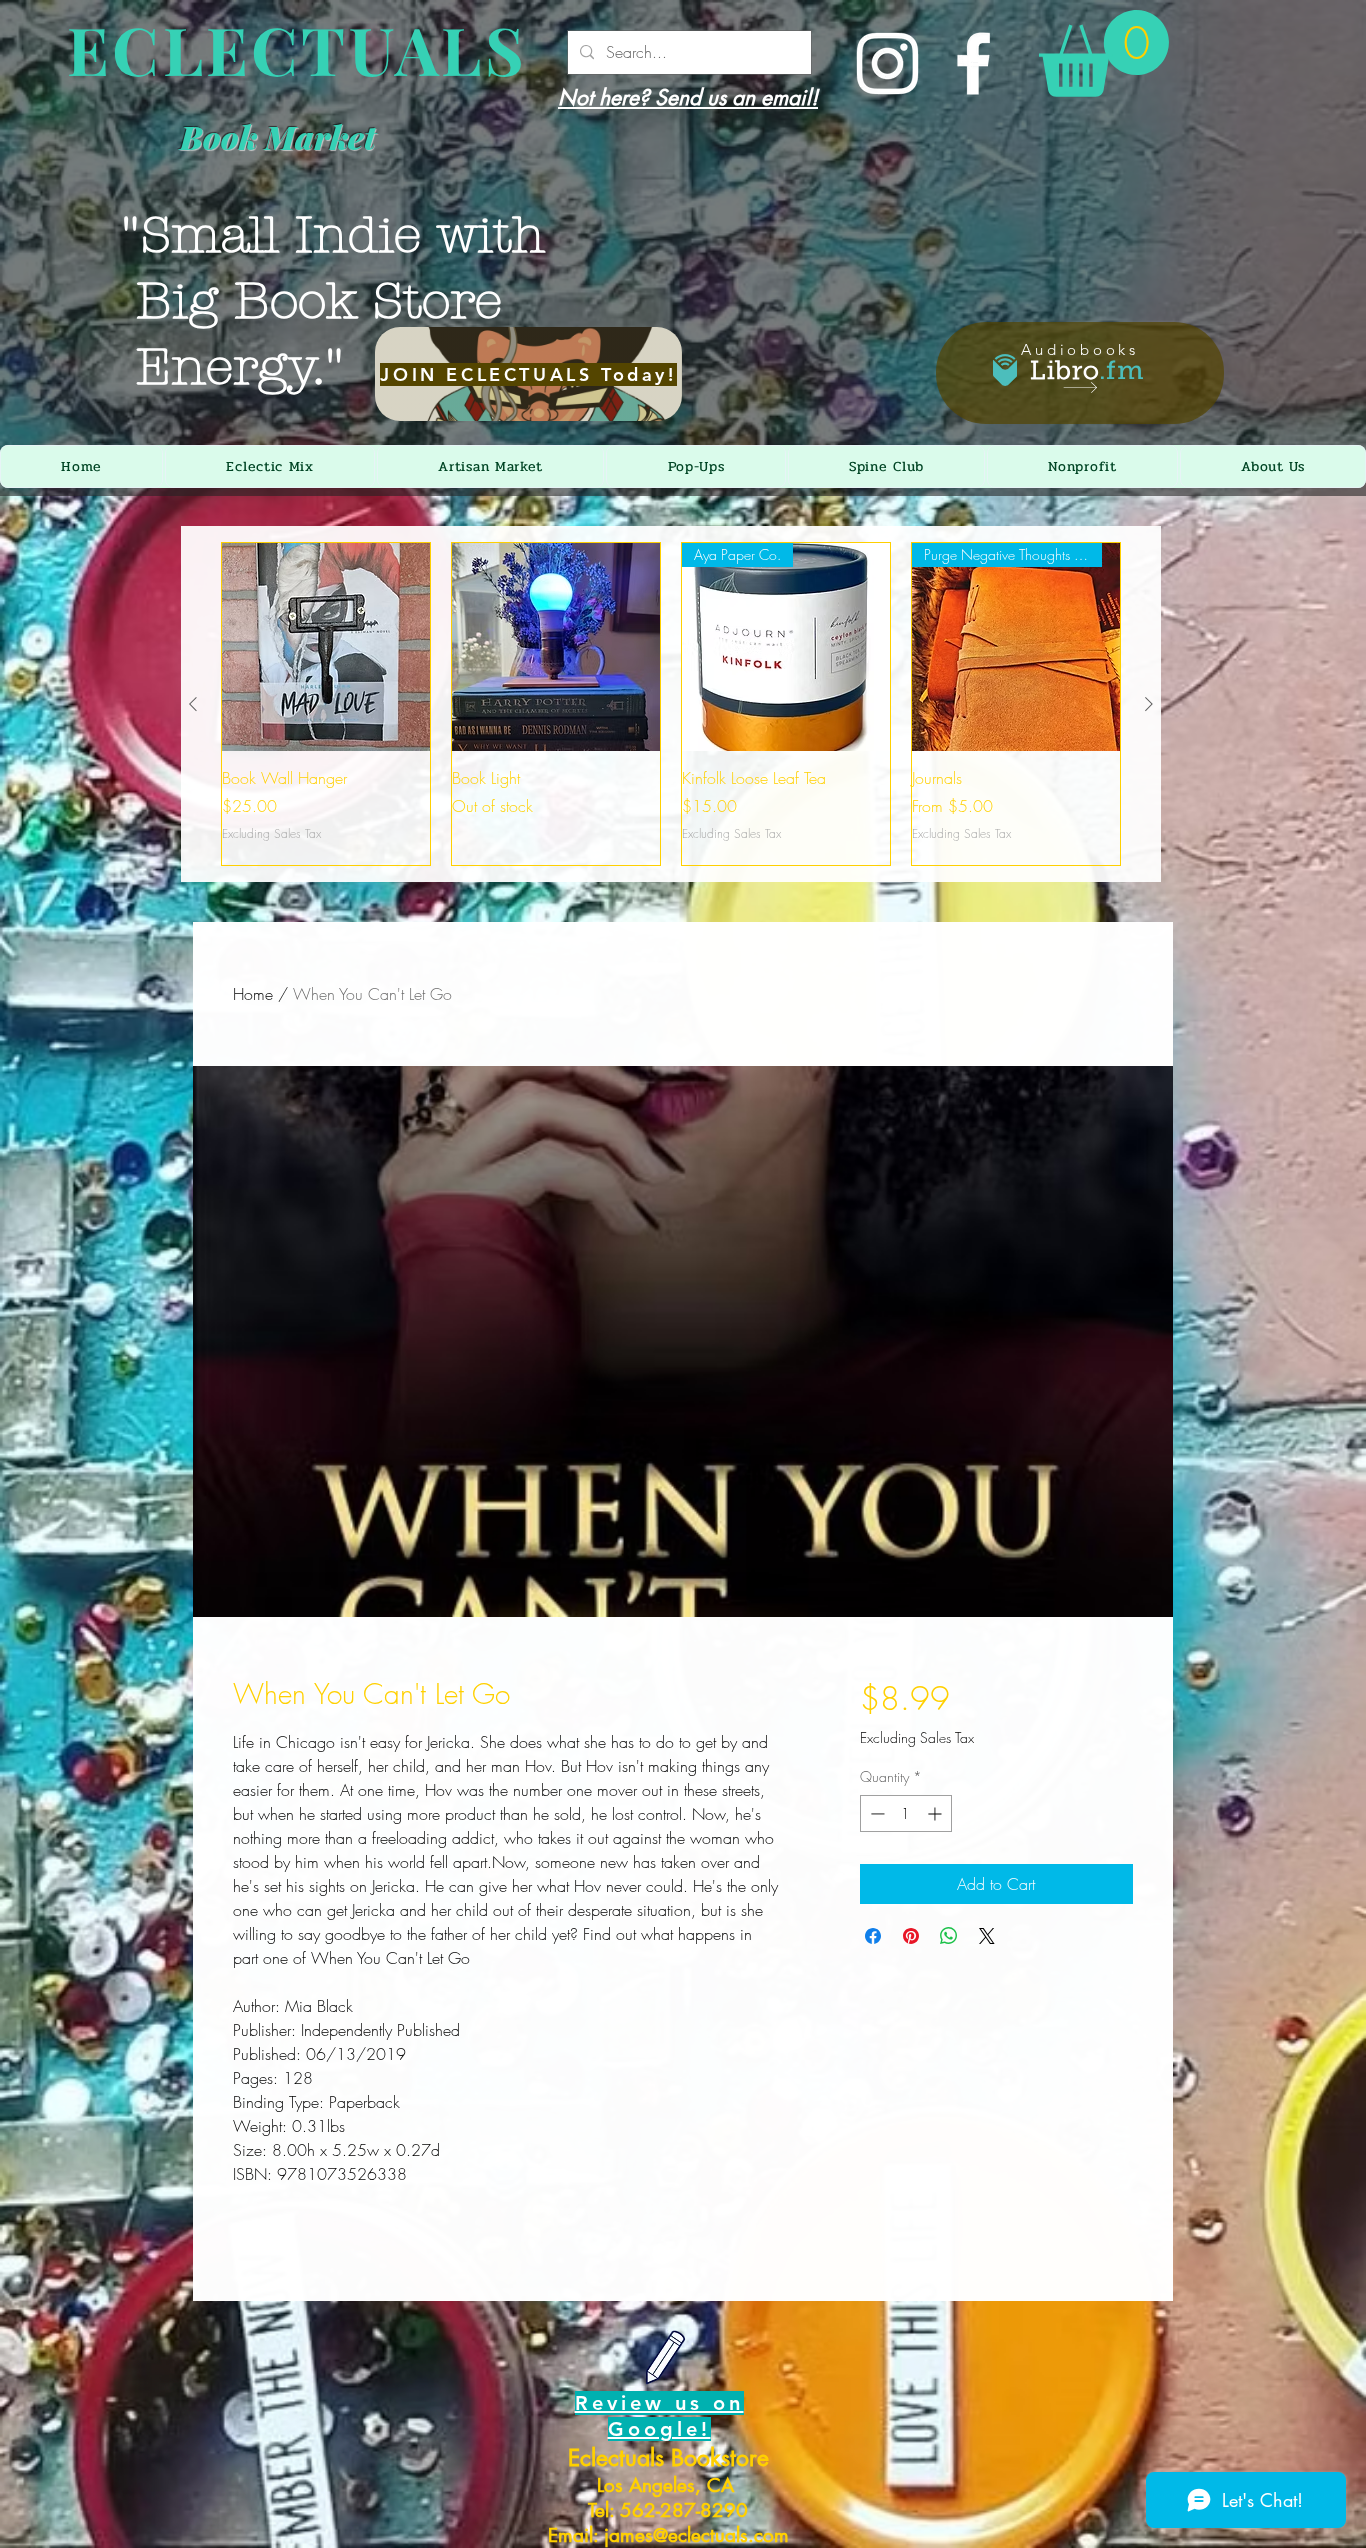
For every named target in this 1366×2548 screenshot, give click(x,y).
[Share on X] (987, 1936)
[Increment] (936, 1813)
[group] (671, 704)
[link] (1104, 53)
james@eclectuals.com (696, 2535)
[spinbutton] (906, 1813)
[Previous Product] (193, 704)
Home (253, 994)
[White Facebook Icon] (973, 63)
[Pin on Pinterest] (911, 1936)
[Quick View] (326, 647)
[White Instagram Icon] (887, 63)
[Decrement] (875, 1813)
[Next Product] (1149, 704)
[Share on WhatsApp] (949, 1936)
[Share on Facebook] (873, 1936)
